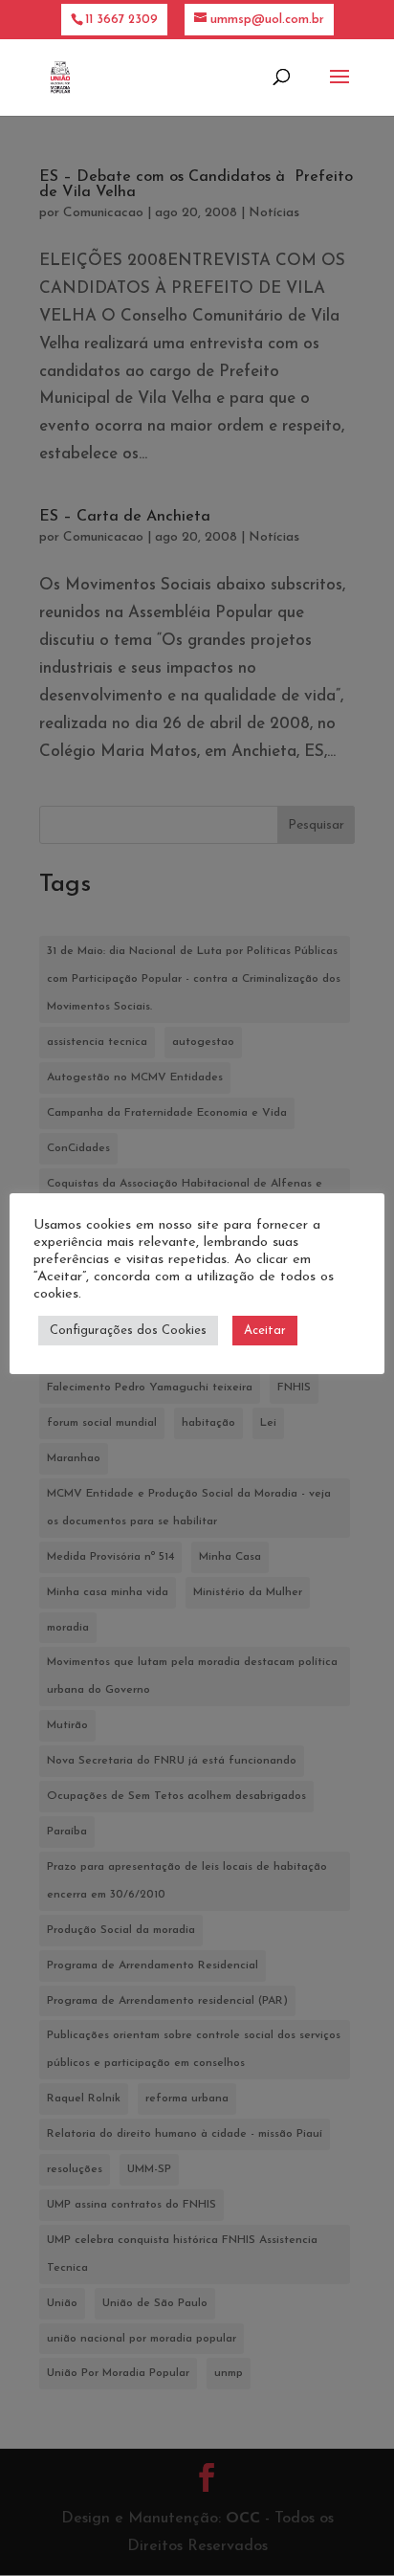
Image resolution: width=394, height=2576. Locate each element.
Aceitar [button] (265, 1331)
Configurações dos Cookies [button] (128, 1331)
